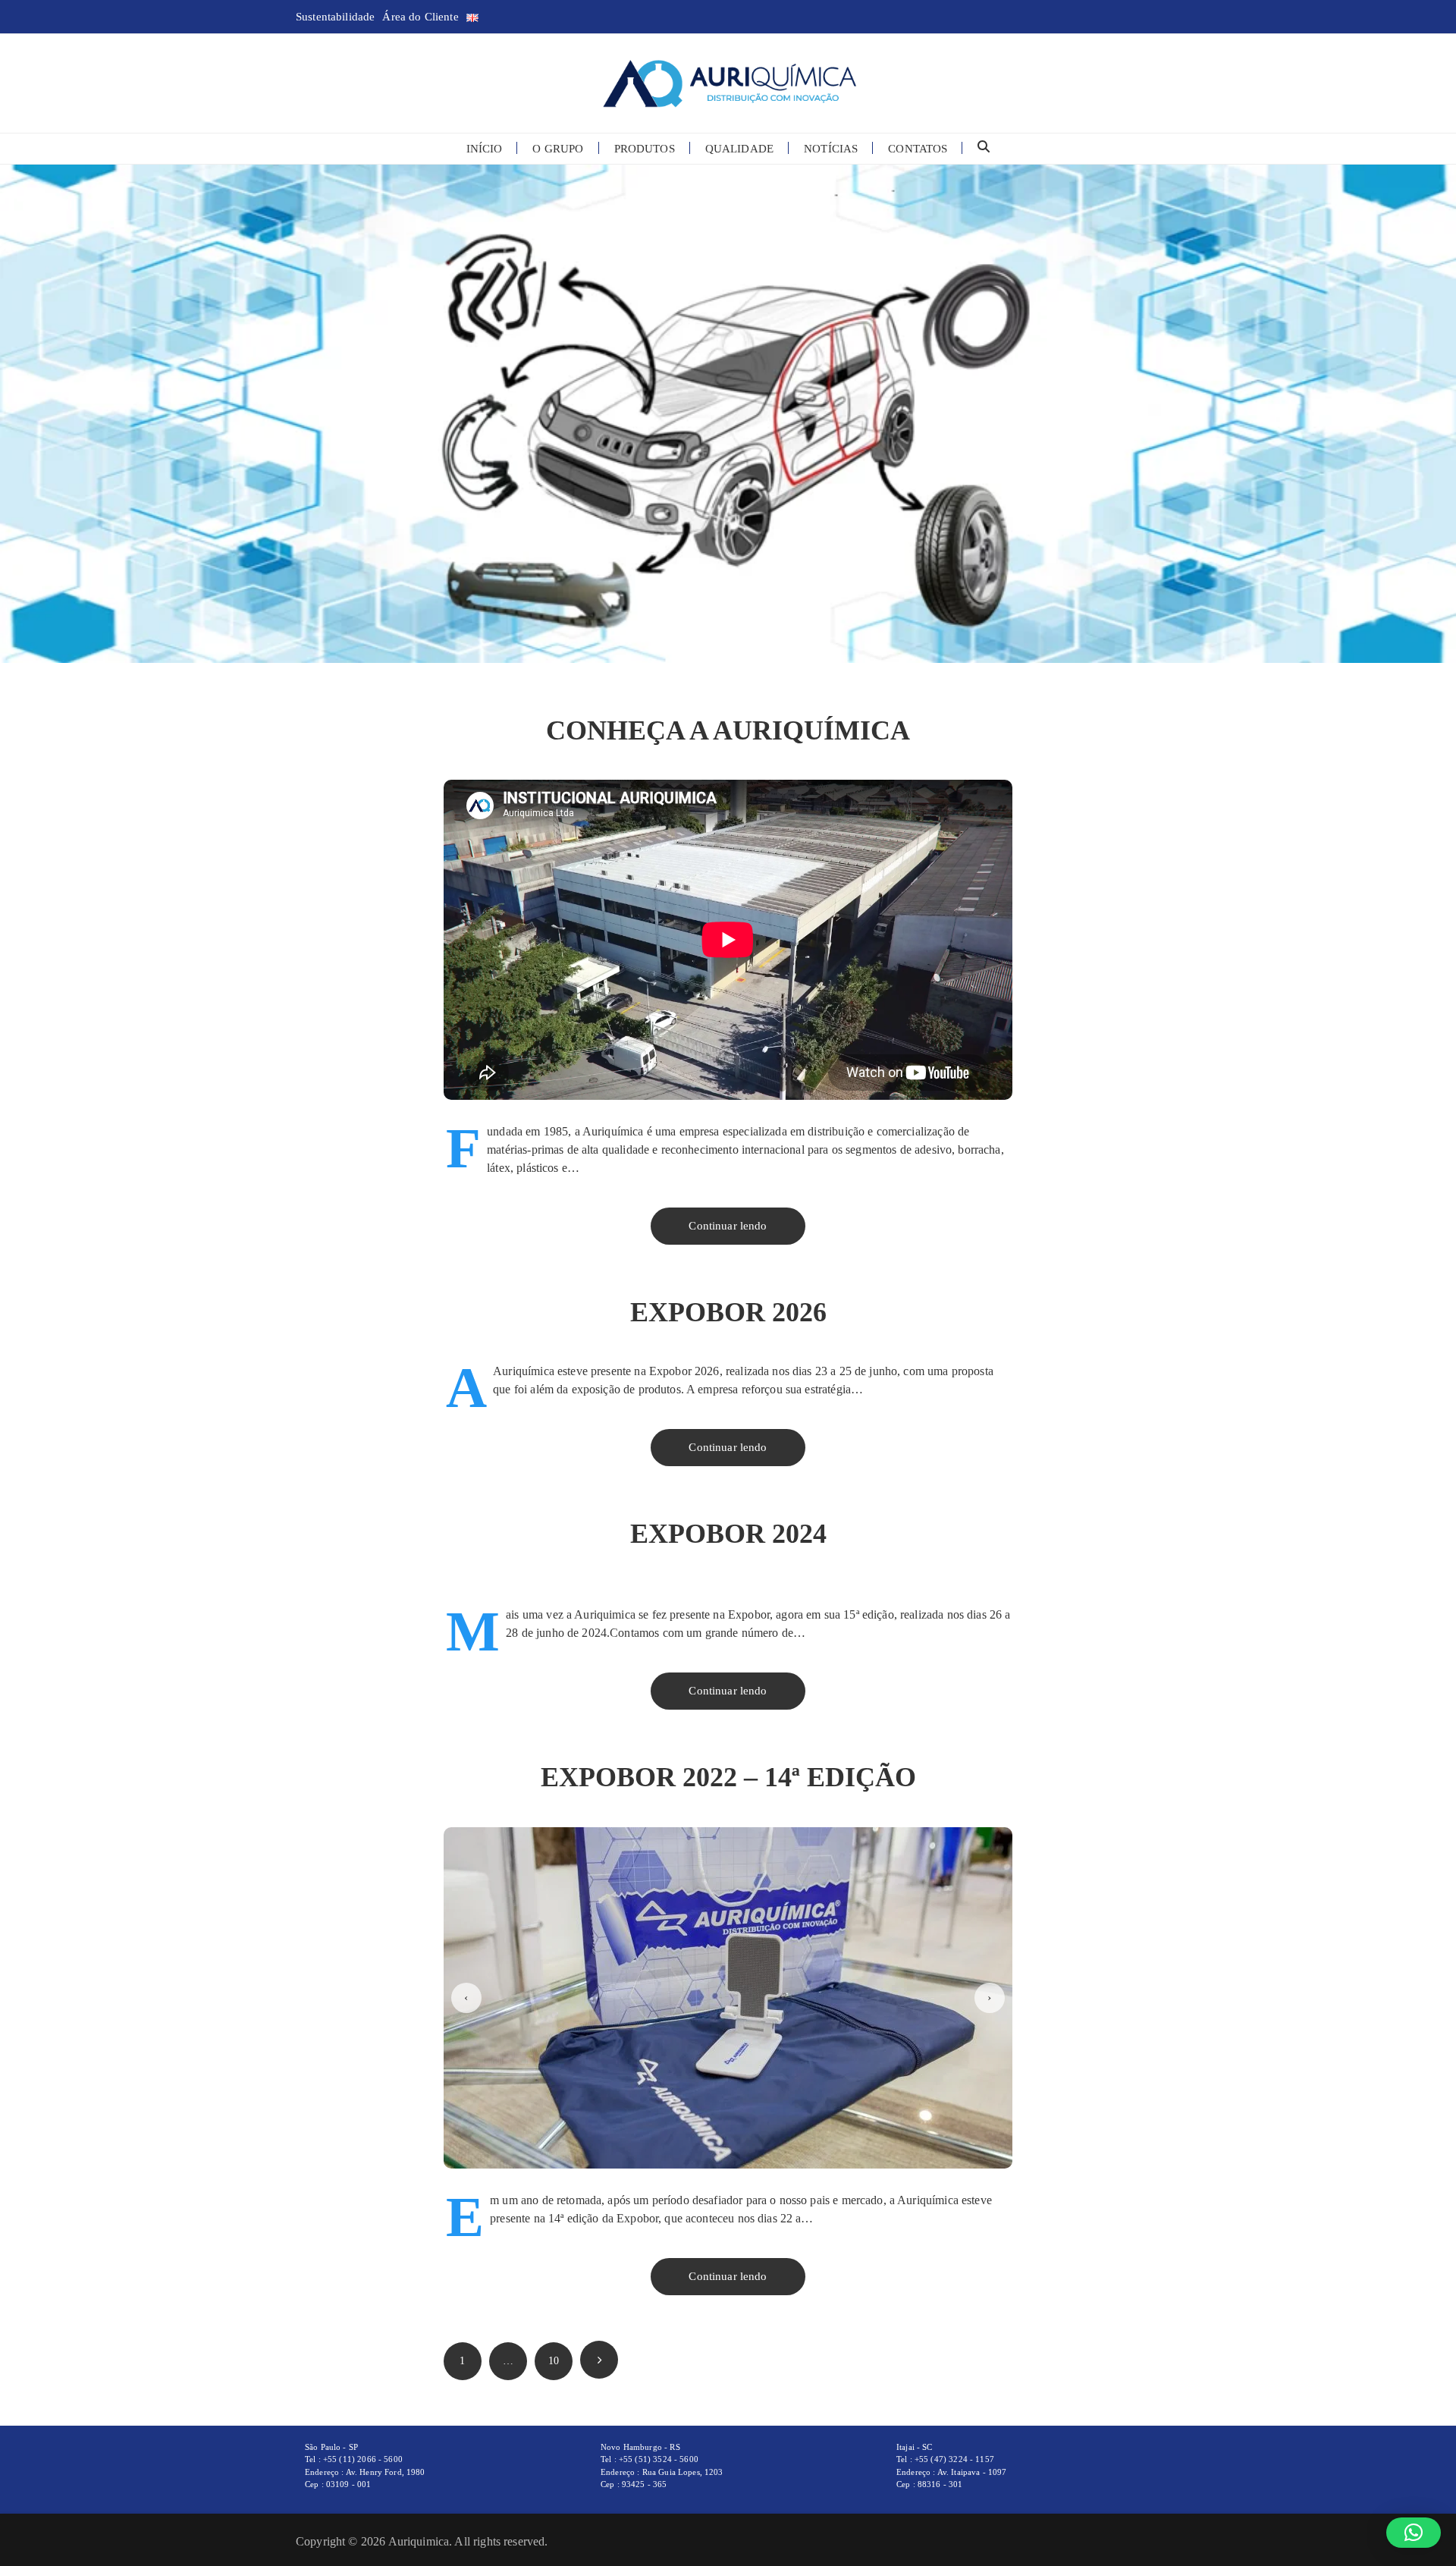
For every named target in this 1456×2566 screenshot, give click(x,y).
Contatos (918, 149)
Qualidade (739, 149)
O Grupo (558, 149)
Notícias (831, 149)
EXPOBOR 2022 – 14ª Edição (728, 1777)
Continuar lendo (728, 1226)
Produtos (645, 149)
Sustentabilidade (335, 17)
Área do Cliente (420, 17)
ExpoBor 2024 (728, 1534)
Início (485, 149)
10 (554, 2361)
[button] (1414, 2533)
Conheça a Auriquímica (728, 730)
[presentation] (466, 1998)
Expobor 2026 (728, 1312)
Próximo (599, 2360)
